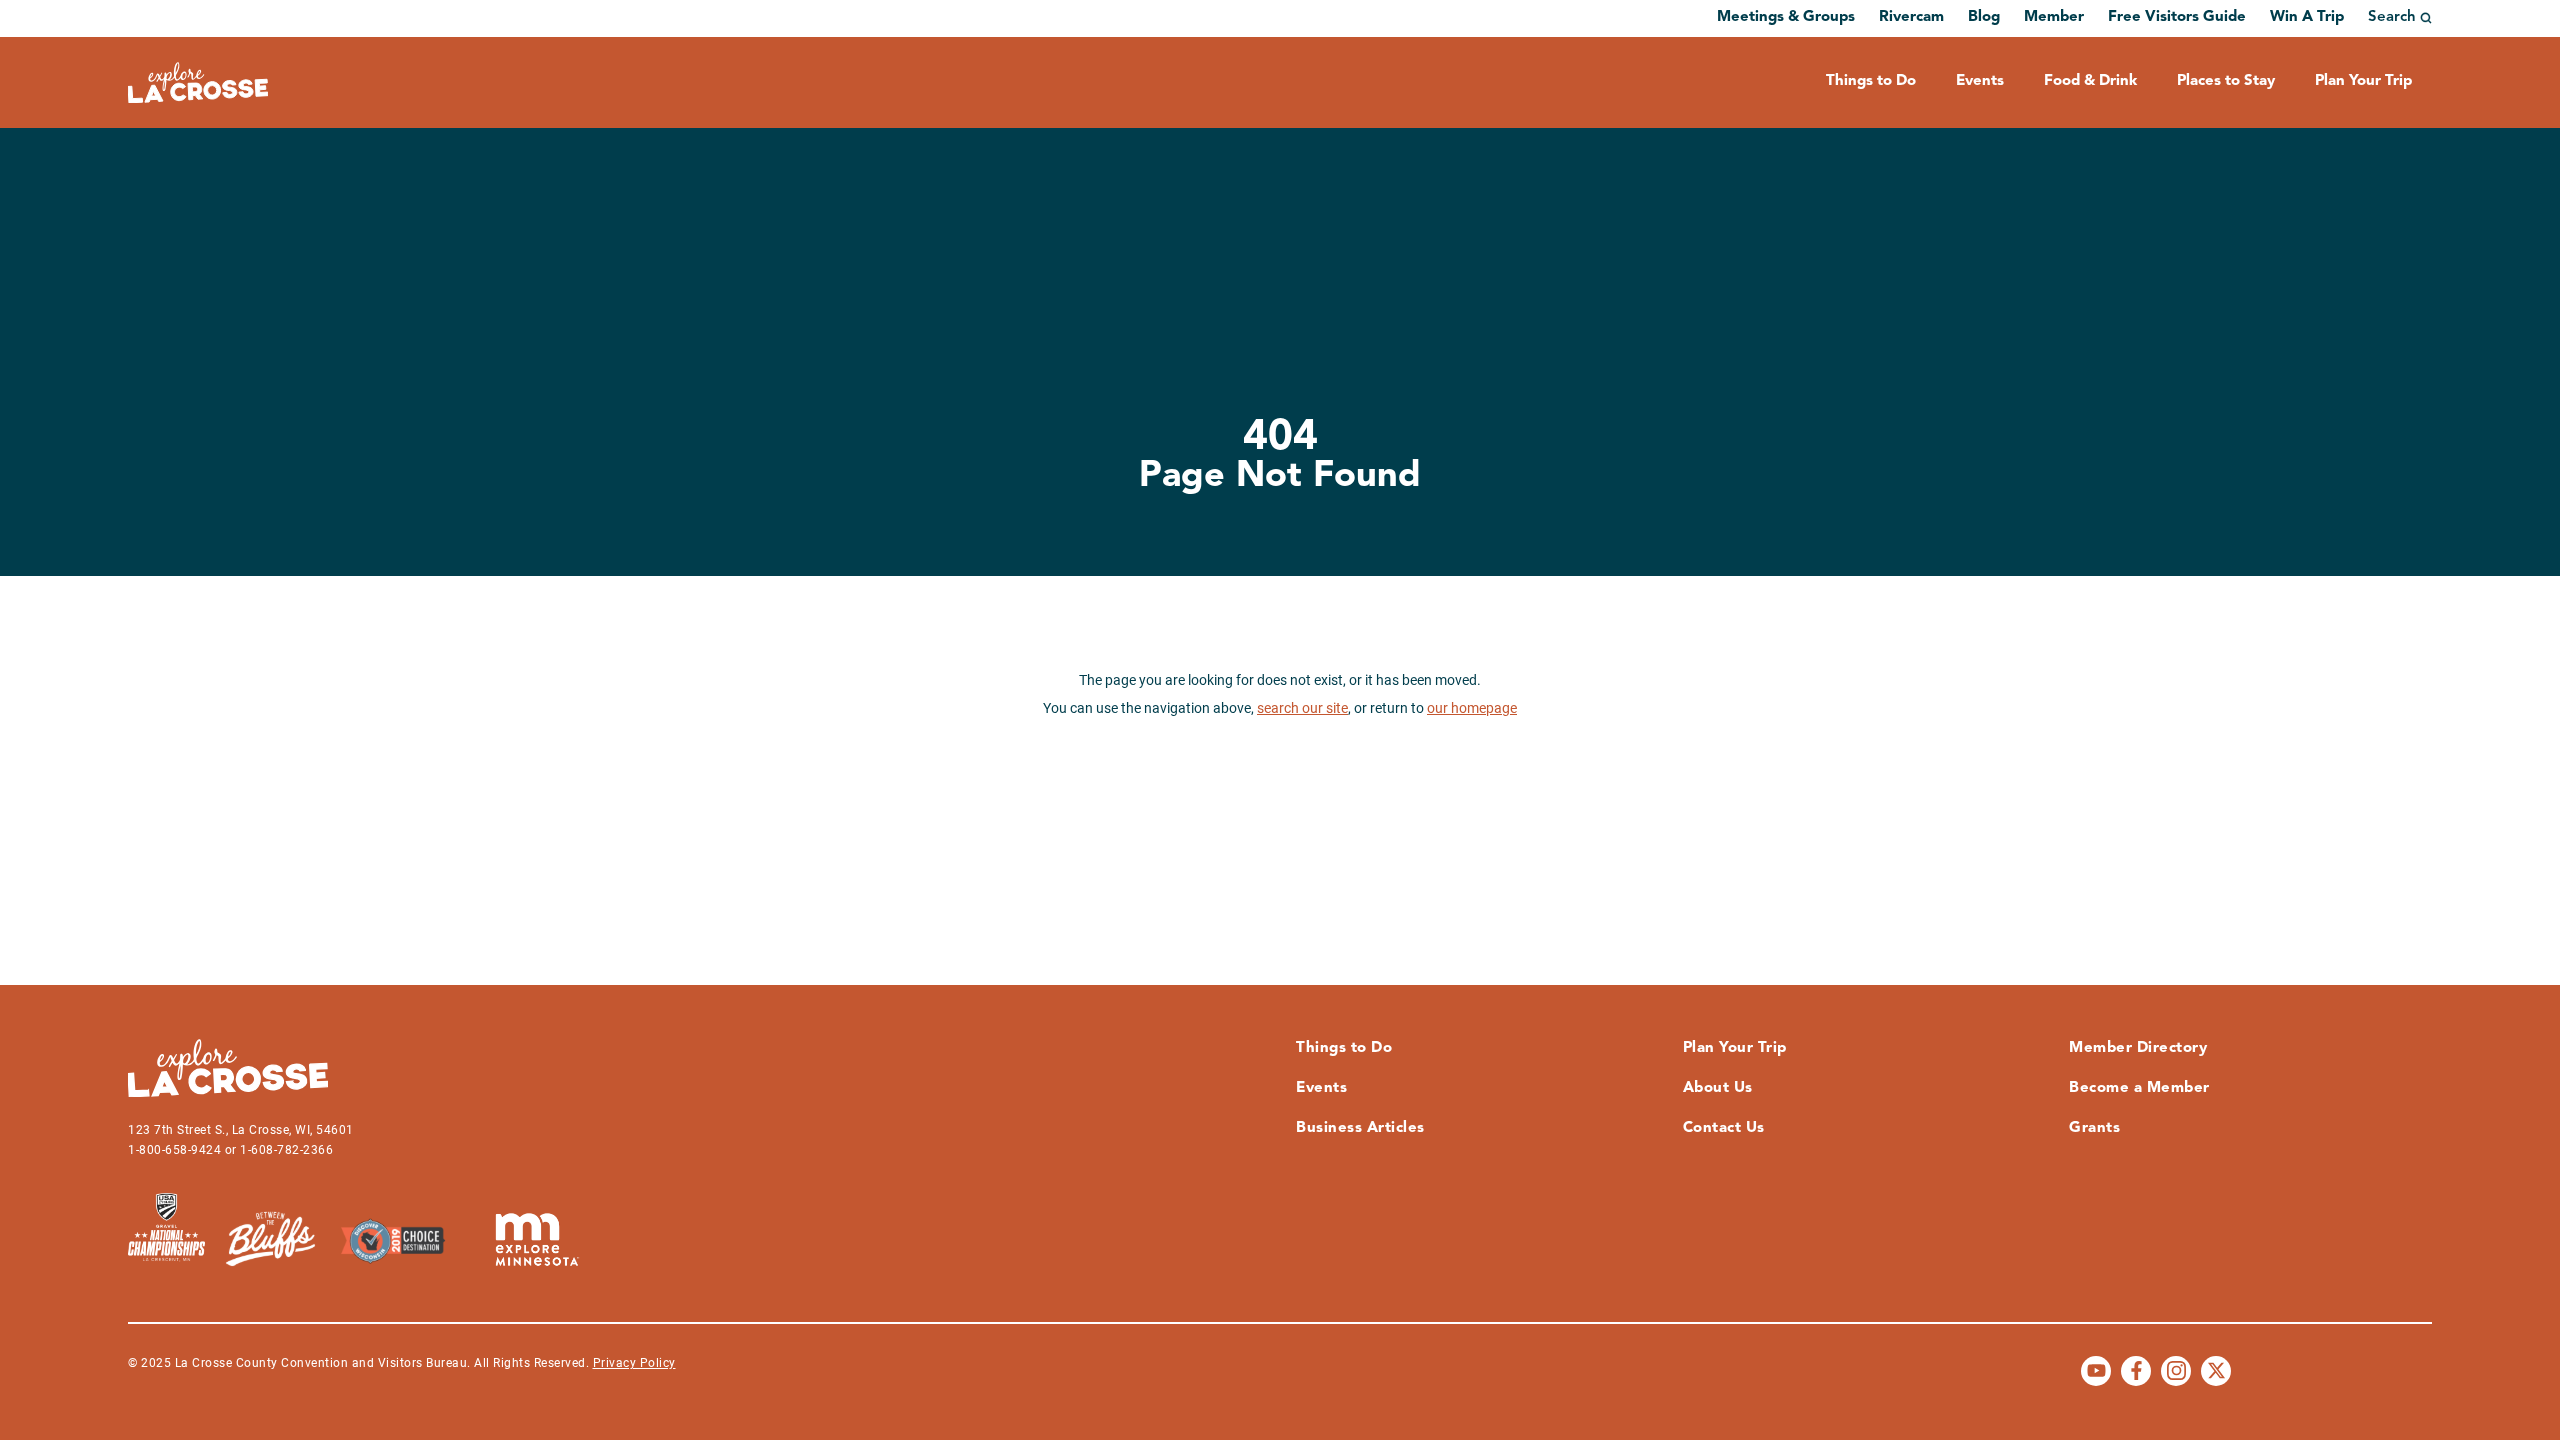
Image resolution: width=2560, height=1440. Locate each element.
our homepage (1472, 708)
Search (2392, 17)
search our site (1302, 708)
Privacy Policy (634, 1363)
